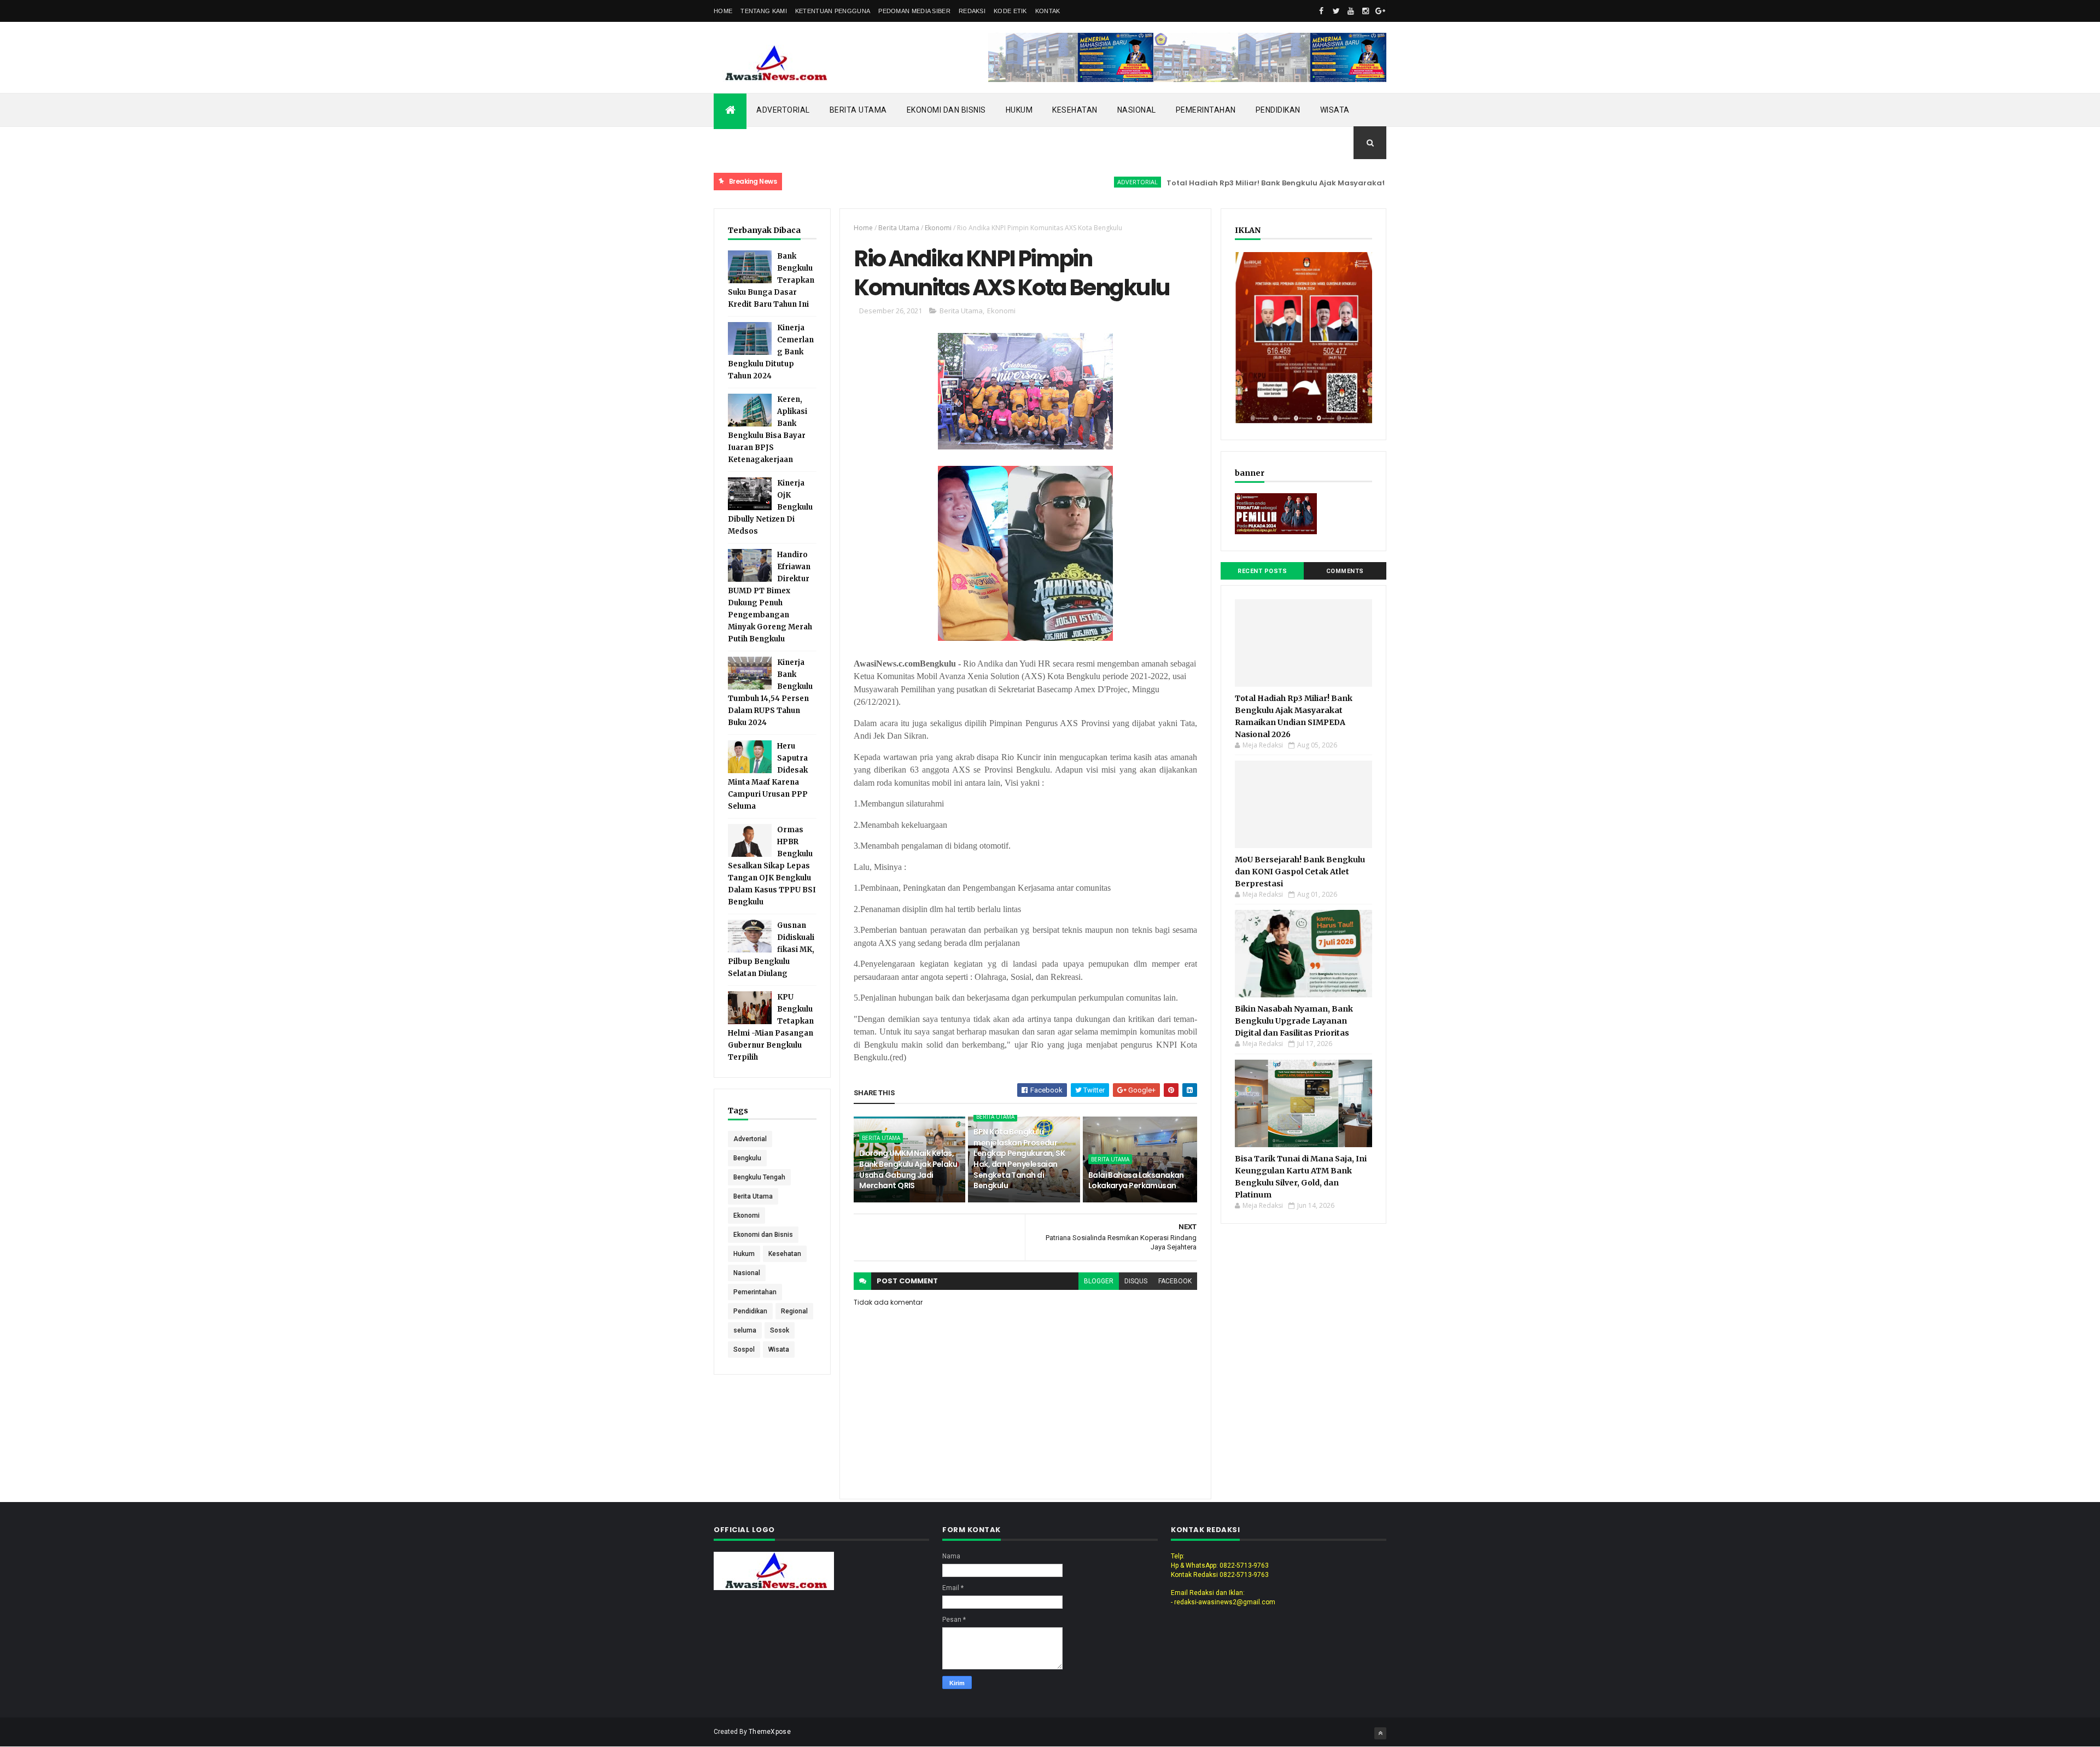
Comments (1345, 571)
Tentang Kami (764, 11)
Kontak (1048, 11)
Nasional (1137, 110)
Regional (794, 1311)
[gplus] (1380, 11)
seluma (745, 1330)
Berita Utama (858, 110)
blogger (1099, 1281)
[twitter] (1336, 11)
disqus (1136, 1281)
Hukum (1019, 110)
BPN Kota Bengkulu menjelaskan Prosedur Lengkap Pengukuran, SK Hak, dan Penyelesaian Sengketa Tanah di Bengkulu (1019, 1159)
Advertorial (783, 110)
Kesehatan (1075, 110)
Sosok (780, 1330)
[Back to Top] (1380, 1733)
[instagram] (1366, 11)
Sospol (744, 1349)
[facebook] (1321, 11)
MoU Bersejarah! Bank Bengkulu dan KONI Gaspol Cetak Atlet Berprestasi (1300, 872)
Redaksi (972, 11)
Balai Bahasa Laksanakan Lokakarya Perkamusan (1136, 1181)
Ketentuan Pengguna (833, 11)
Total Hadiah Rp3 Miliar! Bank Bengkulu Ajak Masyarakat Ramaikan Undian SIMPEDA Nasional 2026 (1290, 183)
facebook (1175, 1281)
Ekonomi (746, 1216)
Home (723, 11)
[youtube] (1351, 11)
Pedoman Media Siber (914, 11)
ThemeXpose (770, 1732)
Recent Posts (1262, 571)
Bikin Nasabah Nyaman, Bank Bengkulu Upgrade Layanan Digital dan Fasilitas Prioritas (1294, 1021)
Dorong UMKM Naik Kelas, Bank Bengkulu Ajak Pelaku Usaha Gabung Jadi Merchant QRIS (908, 1169)
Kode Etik (1010, 11)
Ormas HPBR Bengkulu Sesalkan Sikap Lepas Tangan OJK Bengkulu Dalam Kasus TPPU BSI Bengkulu (772, 866)
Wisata (1335, 110)
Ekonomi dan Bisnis (946, 110)
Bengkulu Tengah (759, 1177)
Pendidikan (1278, 110)
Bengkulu (747, 1158)
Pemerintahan (1206, 110)
